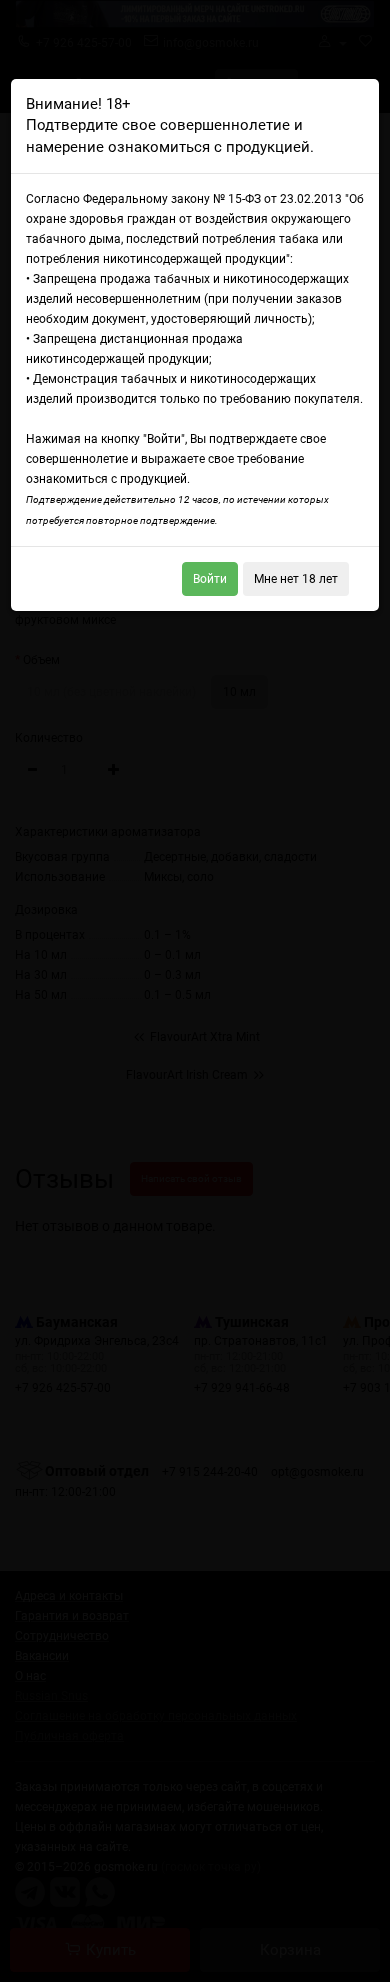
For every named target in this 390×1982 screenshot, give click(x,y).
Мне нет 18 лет (296, 579)
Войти (210, 579)
